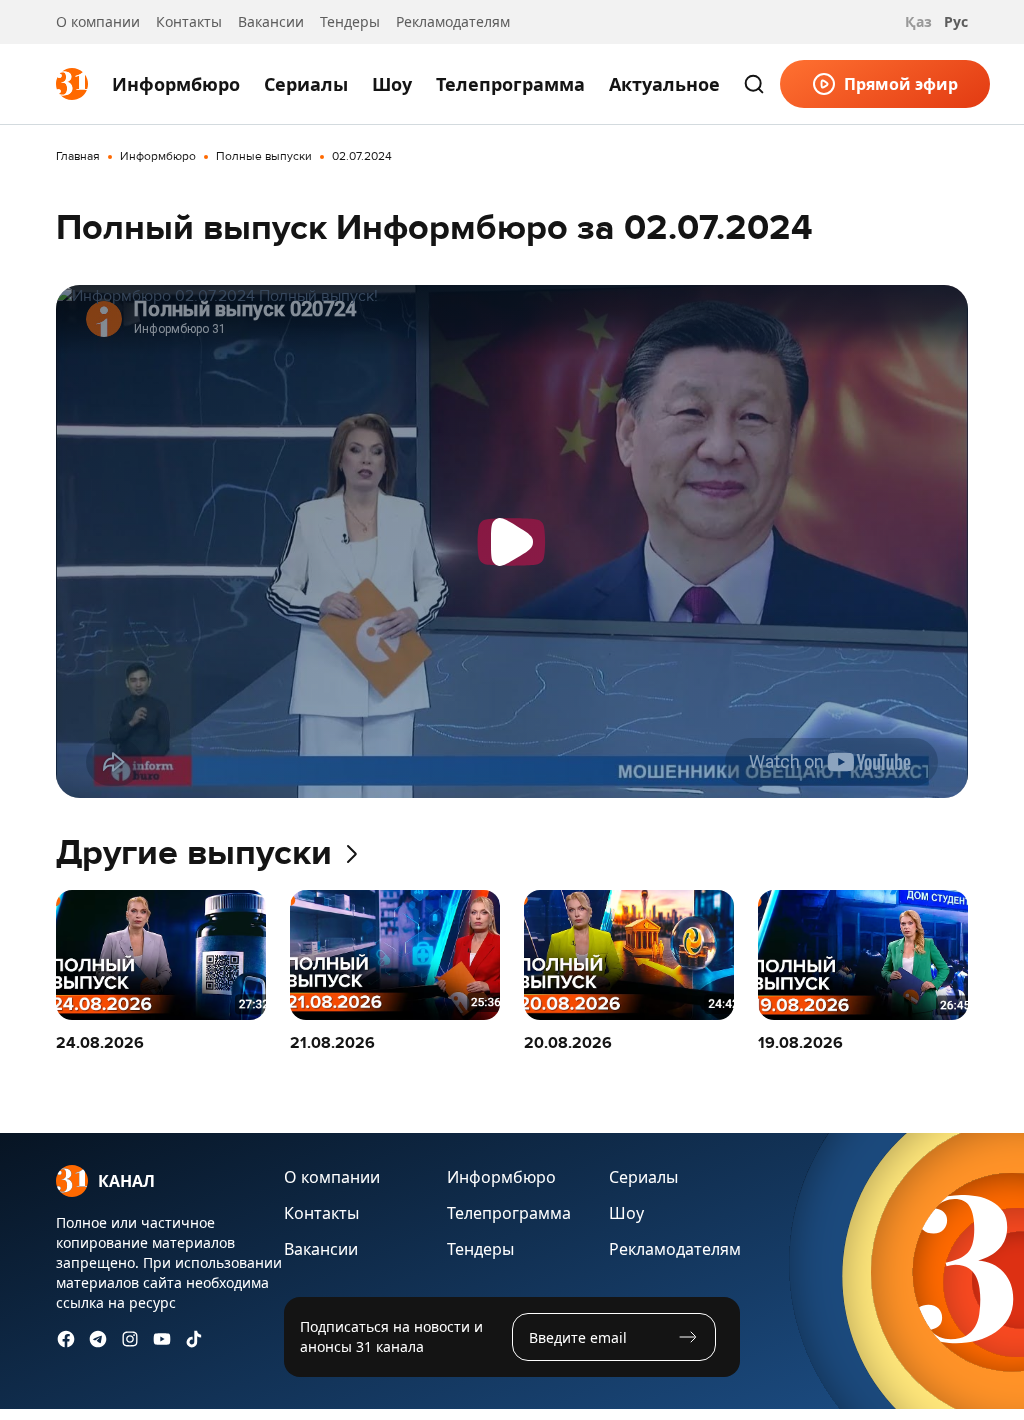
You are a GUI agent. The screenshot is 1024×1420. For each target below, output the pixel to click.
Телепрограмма (510, 84)
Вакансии (271, 21)
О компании (98, 21)
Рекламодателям (453, 21)
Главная (78, 157)
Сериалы (306, 84)
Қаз (918, 21)
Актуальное (664, 84)
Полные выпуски (264, 157)
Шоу (392, 84)
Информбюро (176, 84)
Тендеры (350, 21)
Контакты (189, 21)
